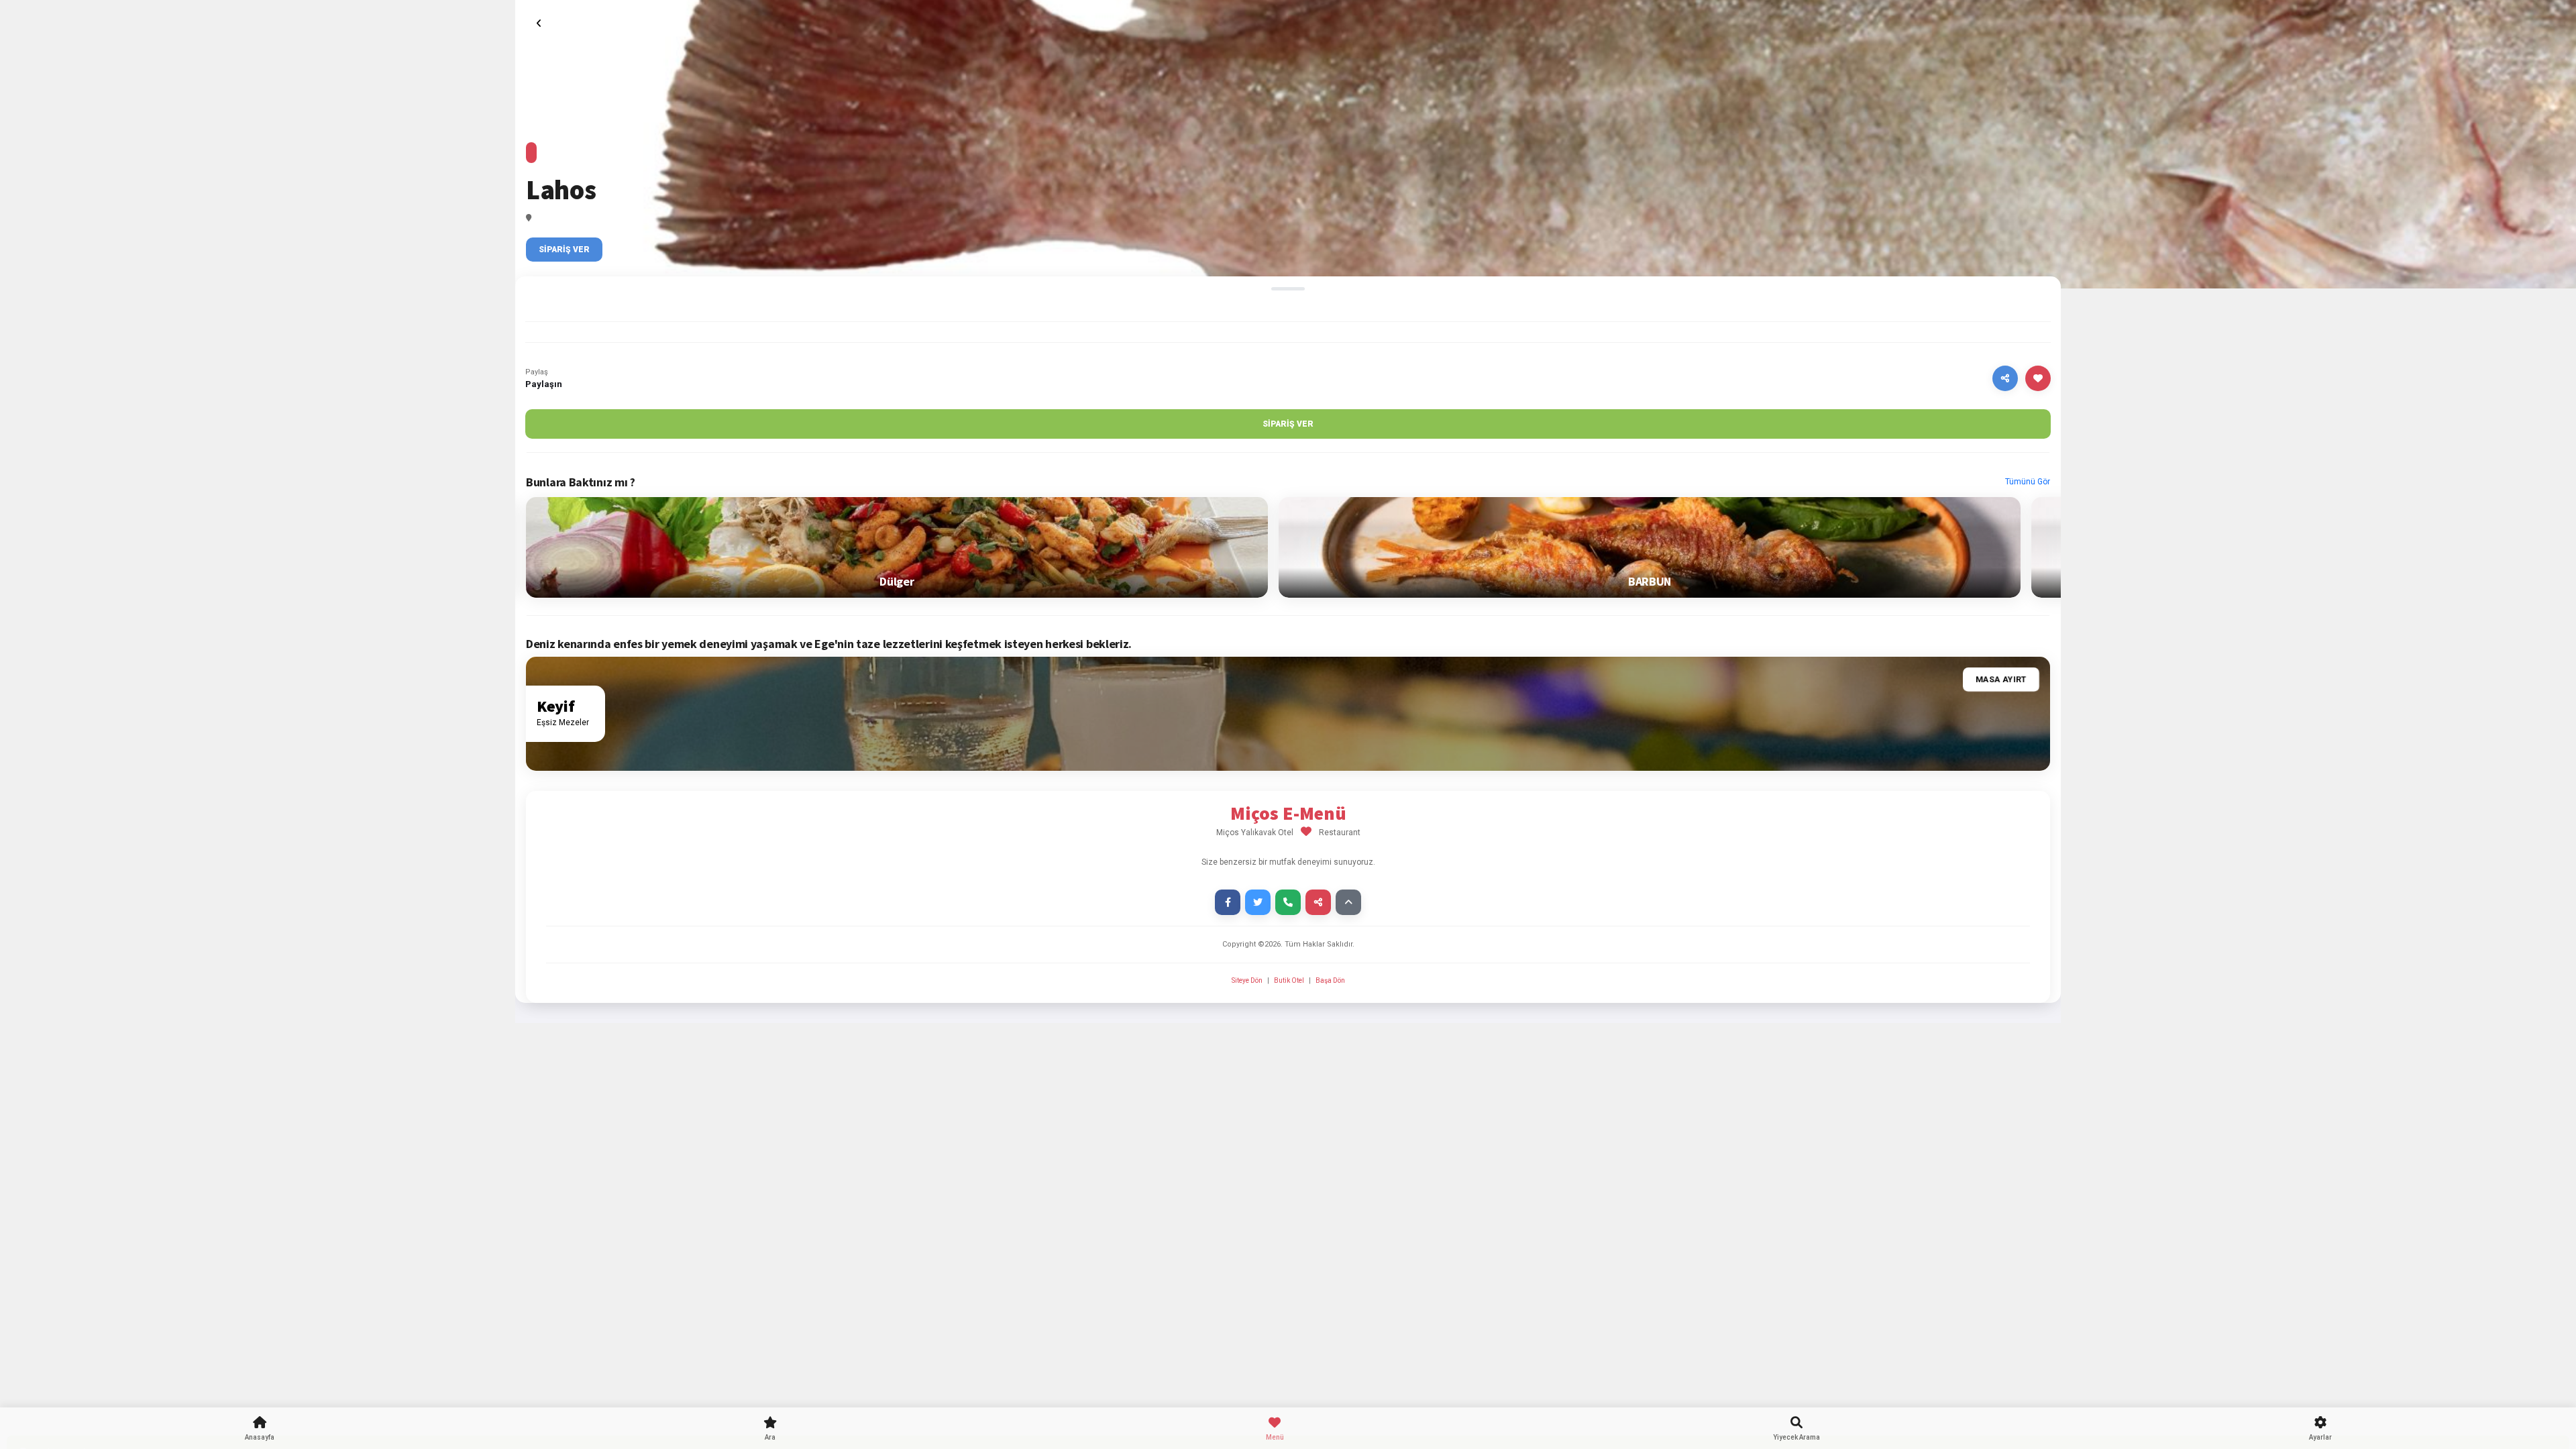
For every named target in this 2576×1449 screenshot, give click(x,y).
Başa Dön (1330, 980)
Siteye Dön (1248, 980)
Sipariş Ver (564, 250)
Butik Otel (1289, 980)
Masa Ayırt (2001, 680)
